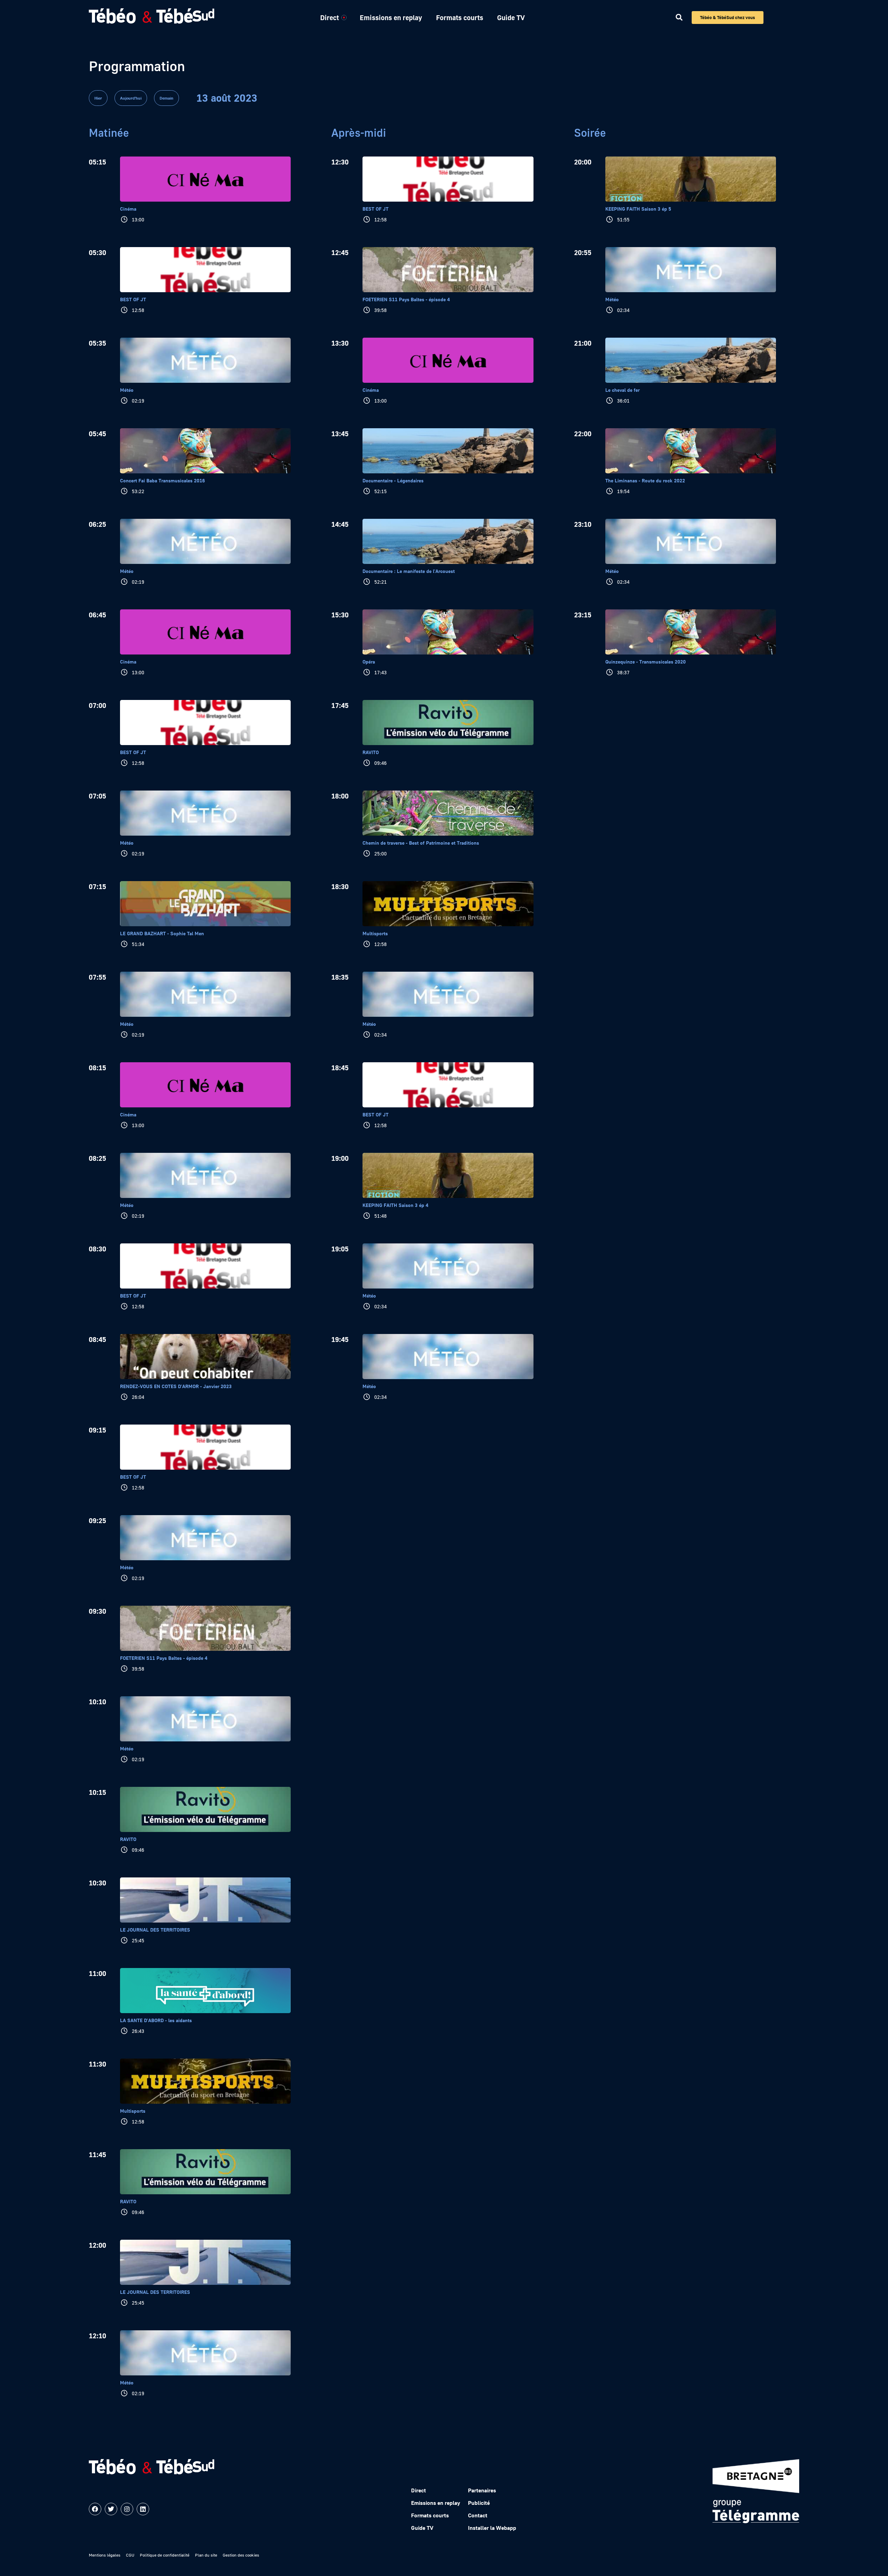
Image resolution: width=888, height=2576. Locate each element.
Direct (330, 17)
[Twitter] (111, 2509)
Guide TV (511, 17)
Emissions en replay (391, 17)
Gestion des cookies (241, 2555)
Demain (166, 98)
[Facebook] (95, 2509)
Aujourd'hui (131, 98)
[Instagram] (127, 2509)
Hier (98, 98)
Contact (478, 2515)
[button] (679, 18)
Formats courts (460, 17)
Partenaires (482, 2490)
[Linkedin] (143, 2509)
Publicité (479, 2503)
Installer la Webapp (492, 2528)
